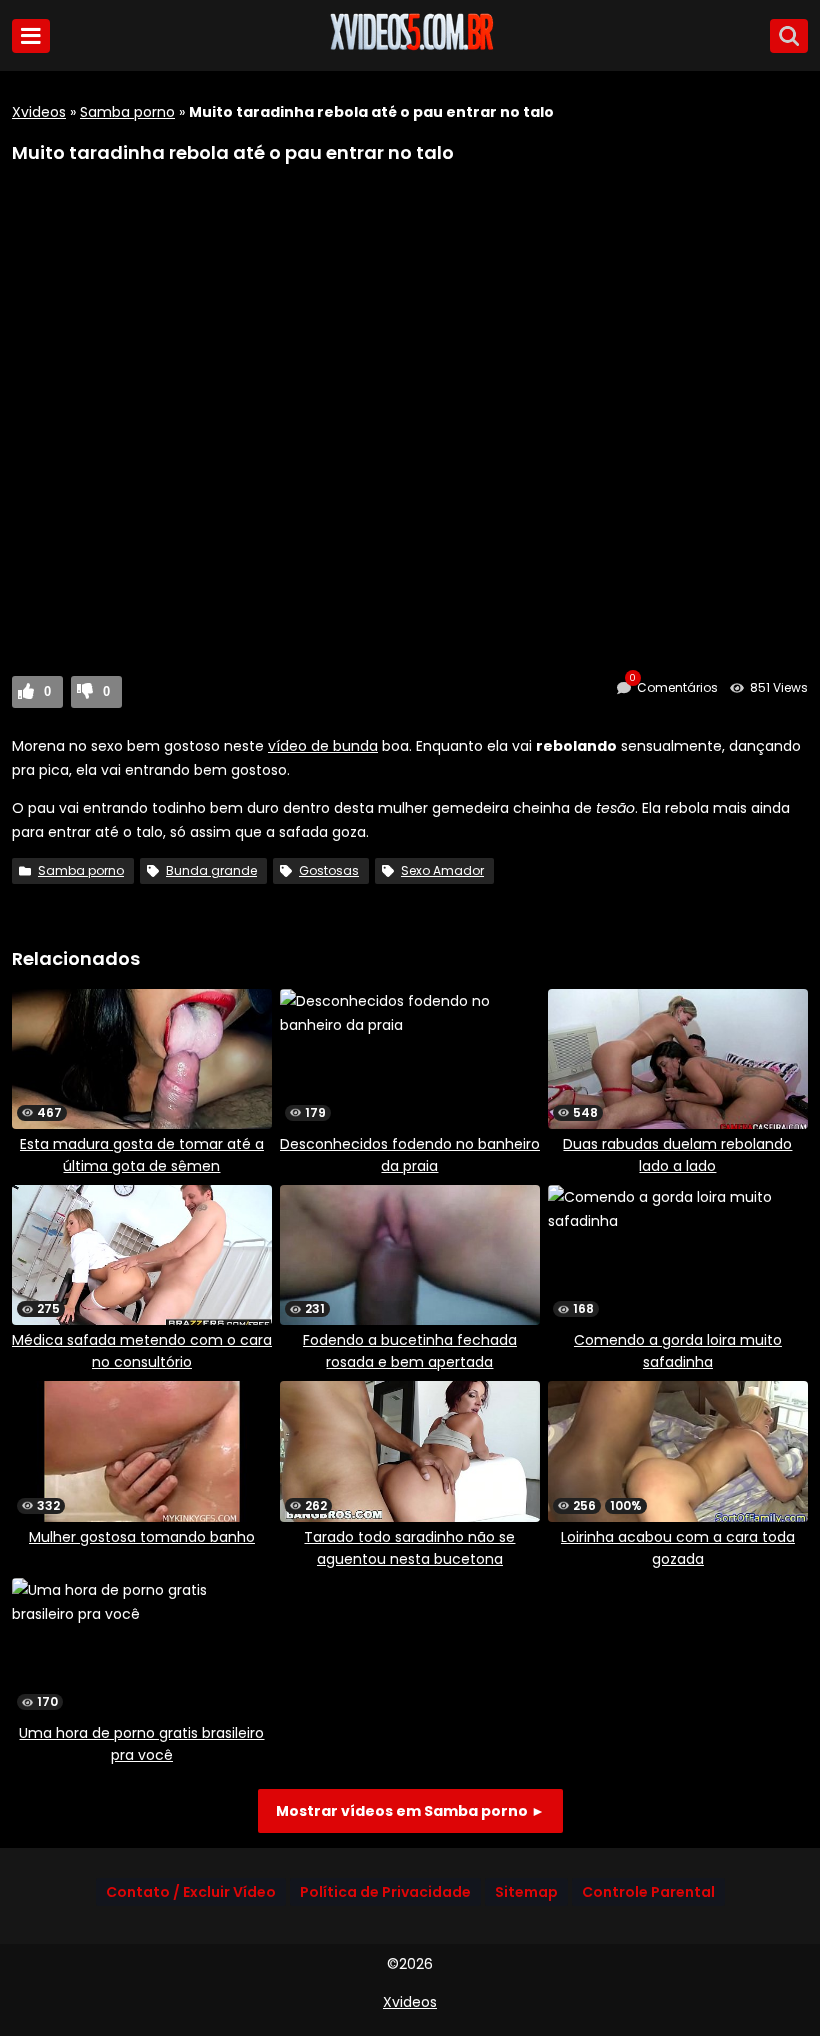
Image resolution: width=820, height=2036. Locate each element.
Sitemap (526, 1892)
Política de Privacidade (385, 1892)
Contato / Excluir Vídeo (191, 1892)
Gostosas (329, 870)
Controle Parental (648, 1892)
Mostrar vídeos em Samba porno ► (410, 1811)
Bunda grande (211, 870)
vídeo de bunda (323, 746)
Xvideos (39, 112)
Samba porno (127, 112)
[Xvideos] (410, 47)
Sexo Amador (442, 870)
